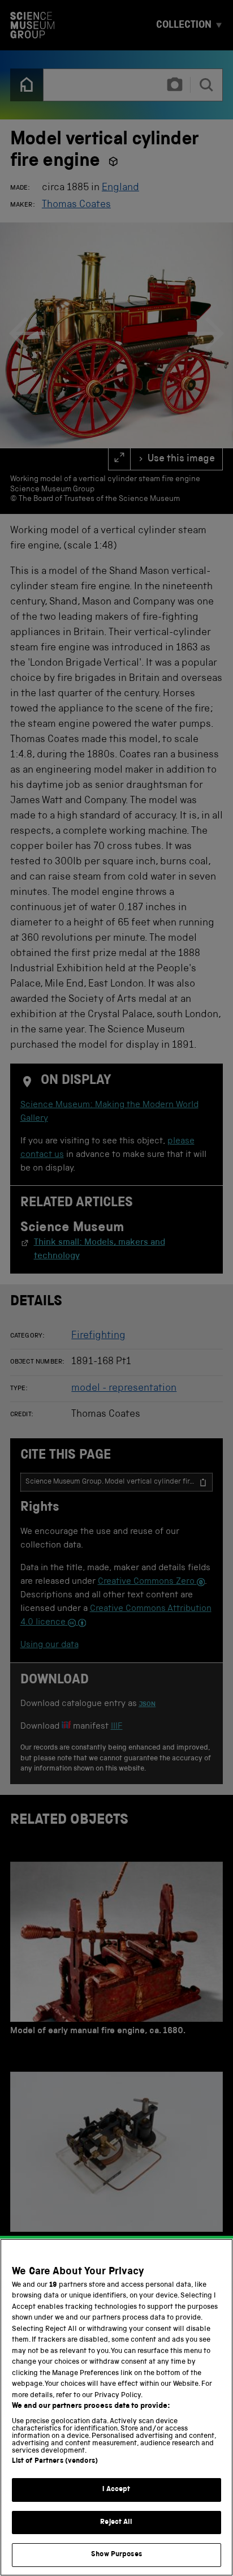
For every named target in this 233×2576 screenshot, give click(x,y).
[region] (116, 2407)
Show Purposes (116, 2555)
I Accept (116, 2490)
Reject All (116, 2523)
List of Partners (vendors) (55, 2461)
